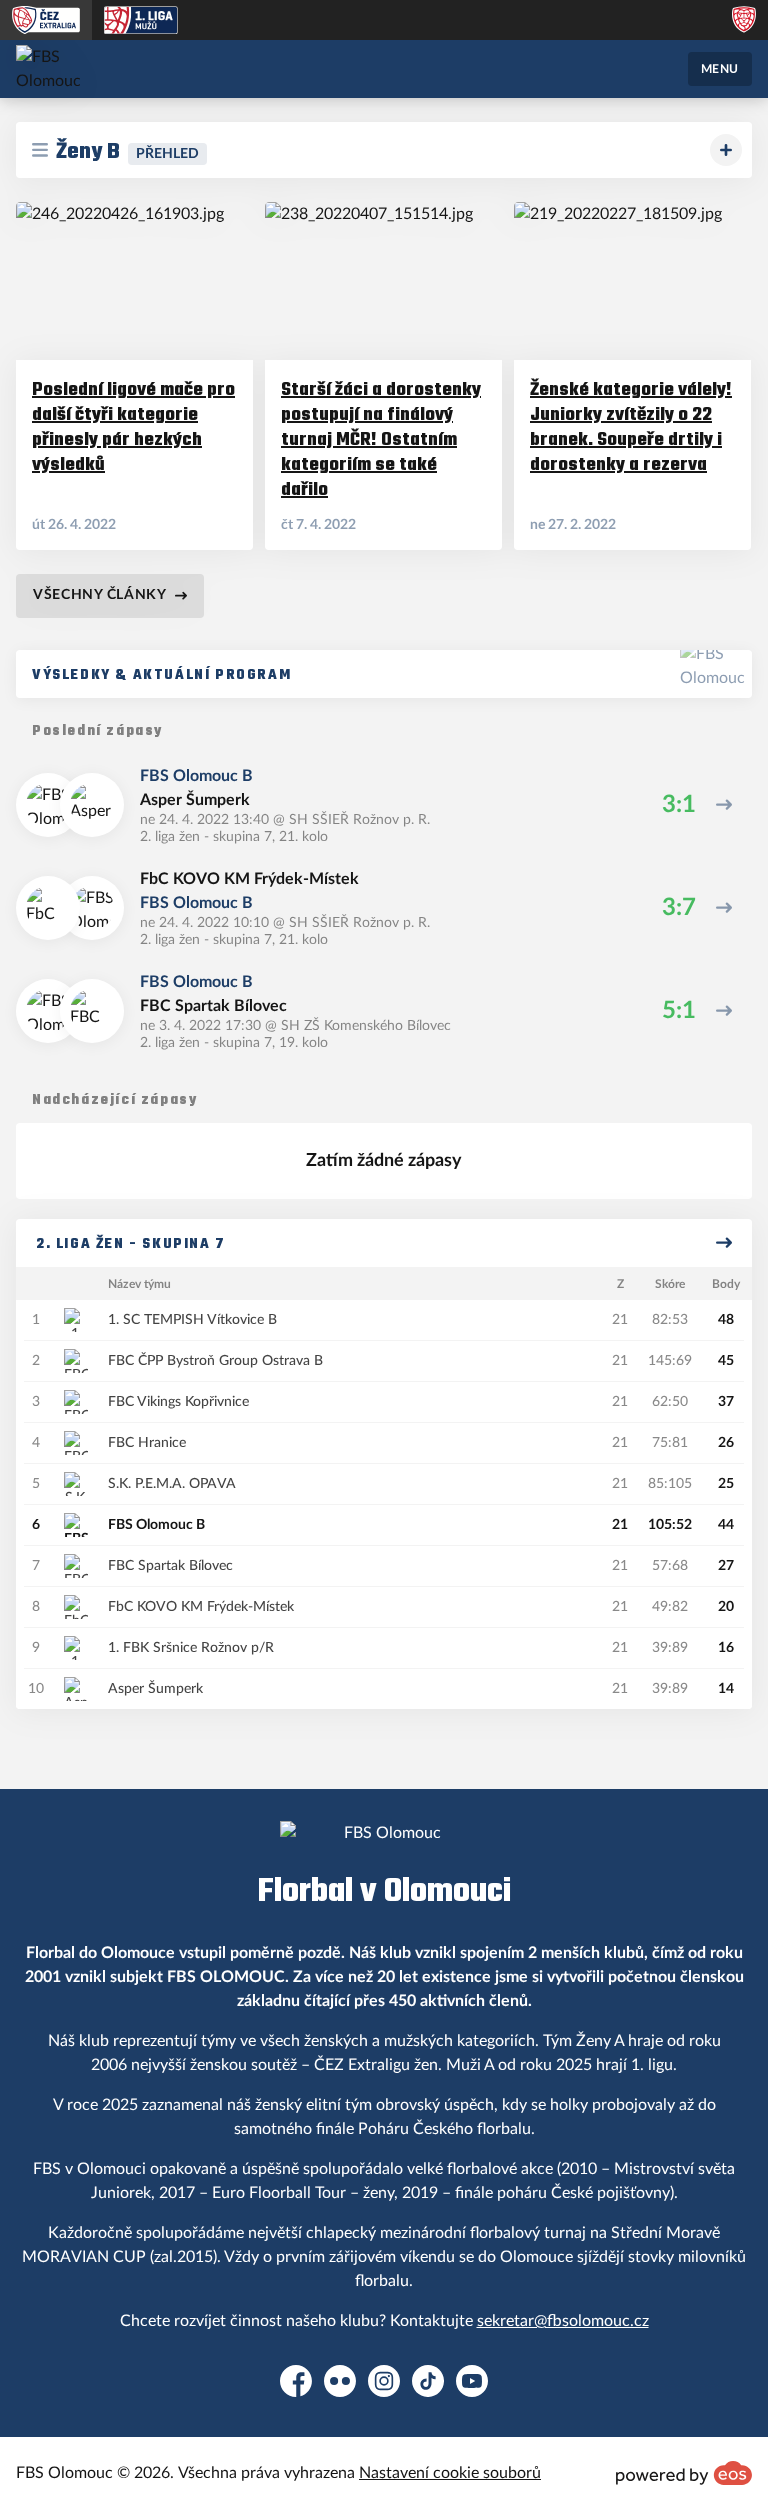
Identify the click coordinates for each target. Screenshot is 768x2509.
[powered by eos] (684, 2473)
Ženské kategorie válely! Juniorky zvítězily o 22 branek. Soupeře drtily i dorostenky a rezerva (631, 426)
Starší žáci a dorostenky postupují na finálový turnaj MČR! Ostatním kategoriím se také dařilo (381, 438)
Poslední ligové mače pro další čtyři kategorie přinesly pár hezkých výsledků (133, 426)
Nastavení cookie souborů (450, 2473)
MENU (720, 69)
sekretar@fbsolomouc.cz (563, 2321)
